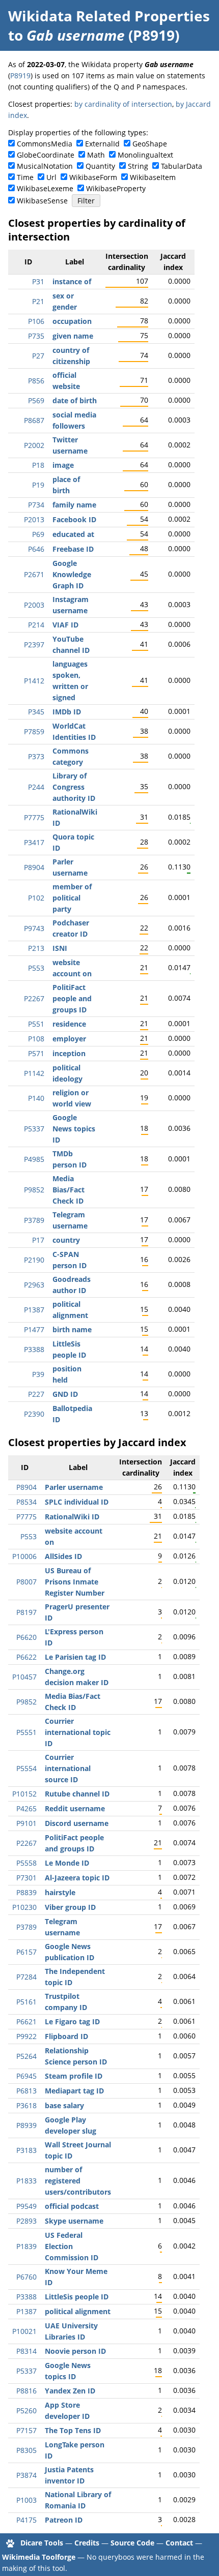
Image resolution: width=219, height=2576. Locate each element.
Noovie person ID (75, 2351)
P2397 (34, 645)
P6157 (26, 1952)
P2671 (34, 574)
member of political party (72, 898)
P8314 (26, 2351)
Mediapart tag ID (74, 2091)
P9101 (26, 1823)
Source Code (132, 2543)
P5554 (26, 1768)
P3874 (26, 2475)
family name (74, 505)
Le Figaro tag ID (72, 2021)
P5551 (26, 1732)
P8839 (26, 1892)
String (138, 166)
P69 (38, 534)
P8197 (26, 1612)
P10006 (24, 1556)
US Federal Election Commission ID (72, 2246)
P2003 (34, 605)
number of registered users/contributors (78, 2181)
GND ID (65, 1394)
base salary (64, 2105)
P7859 (34, 731)
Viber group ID (70, 1907)
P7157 (26, 2430)
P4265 (26, 1808)
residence (69, 1024)
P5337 (34, 1129)
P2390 (34, 1414)
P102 (36, 898)
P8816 (26, 2391)
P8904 (34, 867)
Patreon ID (64, 2520)
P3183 (26, 2150)
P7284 (26, 1977)
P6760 (26, 2277)
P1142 (34, 1073)
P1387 (34, 1310)
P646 (36, 549)
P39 (38, 1374)
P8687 (34, 420)
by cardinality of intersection (123, 104)
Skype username (74, 2221)
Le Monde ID (67, 1863)
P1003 (26, 2500)
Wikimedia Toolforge (39, 2557)
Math (96, 155)
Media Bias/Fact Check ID (69, 1190)
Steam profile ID (74, 2076)
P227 (36, 1394)
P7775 (34, 817)
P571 (36, 1053)
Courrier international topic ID (78, 1732)
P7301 (26, 1878)
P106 (36, 321)
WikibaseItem (153, 177)
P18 (38, 465)
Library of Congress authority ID (74, 787)
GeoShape (150, 144)
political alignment (78, 2311)
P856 (36, 381)
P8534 (26, 1502)
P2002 (34, 445)
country (66, 1240)
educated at (73, 534)
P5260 (26, 2410)
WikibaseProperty (116, 188)
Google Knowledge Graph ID (72, 574)
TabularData (182, 166)
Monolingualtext (145, 155)
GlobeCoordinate (46, 155)
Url (51, 177)
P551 (36, 1024)
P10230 (24, 1907)
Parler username (74, 1487)
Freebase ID (73, 549)
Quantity (100, 166)
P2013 (34, 519)
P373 (36, 756)
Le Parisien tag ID (75, 1657)
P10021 (24, 2331)
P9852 (34, 1190)
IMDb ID (67, 712)
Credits (87, 2543)
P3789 (34, 1220)
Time (25, 177)
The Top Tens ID (73, 2430)
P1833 (26, 2181)
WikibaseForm (93, 177)
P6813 (26, 2091)
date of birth (75, 400)
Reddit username (75, 1808)
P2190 (34, 1260)
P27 (38, 356)
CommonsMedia (45, 144)
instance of (72, 281)
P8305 (26, 2450)
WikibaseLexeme (45, 188)
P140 (36, 1098)
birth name (72, 1329)
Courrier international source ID (68, 1768)
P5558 (26, 1863)
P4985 (34, 1159)
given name (73, 336)
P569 (36, 400)
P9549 (26, 2206)
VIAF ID (65, 625)
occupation (72, 321)
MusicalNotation (45, 166)
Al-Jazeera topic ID (77, 1878)
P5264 (26, 2056)
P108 (36, 1039)
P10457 (24, 1677)
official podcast (72, 2206)
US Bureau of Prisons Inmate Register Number (75, 1582)
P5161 (26, 2002)
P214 (36, 625)
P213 (36, 948)
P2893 (26, 2221)
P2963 (34, 1285)
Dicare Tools (42, 2543)
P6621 (26, 2021)
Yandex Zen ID (70, 2391)
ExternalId (102, 144)
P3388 (34, 1349)
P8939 (26, 2125)
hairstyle (60, 1892)
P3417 (34, 842)
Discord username (77, 1823)
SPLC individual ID (77, 1502)
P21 (38, 301)
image (63, 465)
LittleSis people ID (77, 2297)
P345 (36, 712)
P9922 (26, 2036)
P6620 (26, 1637)
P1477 (34, 1329)
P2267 (34, 998)
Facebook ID (74, 519)
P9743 (34, 928)
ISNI (60, 948)
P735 (36, 336)
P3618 (26, 2105)
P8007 (26, 1582)
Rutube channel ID (77, 1794)
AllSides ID (63, 1556)
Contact (179, 2543)
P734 (36, 505)
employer (69, 1039)
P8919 (20, 76)
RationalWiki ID (72, 1517)
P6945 (26, 2076)
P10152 (24, 1794)
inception (69, 1053)
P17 (38, 1240)
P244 (36, 787)
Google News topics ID (74, 1129)
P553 (36, 968)
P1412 (34, 681)
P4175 (26, 2520)
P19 (38, 485)
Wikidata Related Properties (109, 16)
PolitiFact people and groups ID (72, 998)
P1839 (26, 2246)
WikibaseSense (42, 201)
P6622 (26, 1657)
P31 (38, 281)
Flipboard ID (66, 2036)
